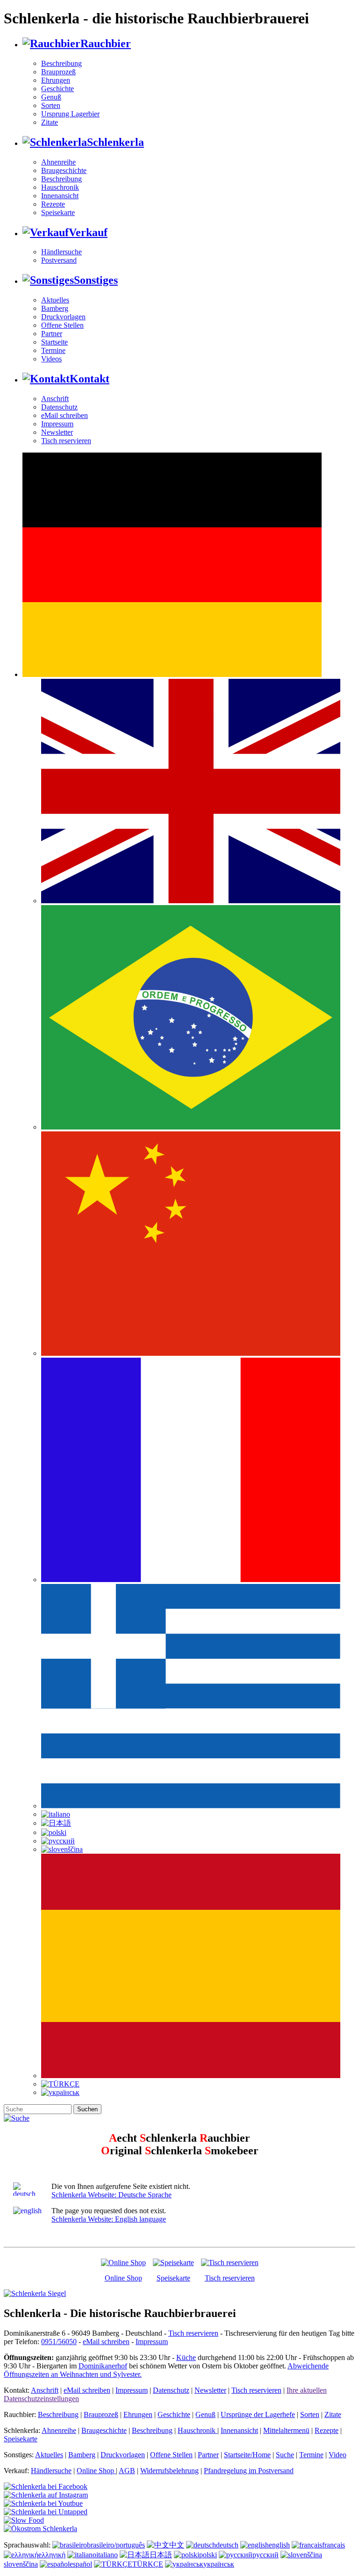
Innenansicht (60, 196)
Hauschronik (60, 187)
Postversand (59, 260)
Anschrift (55, 399)
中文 (177, 2545)
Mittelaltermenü (286, 2430)
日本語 (161, 2555)
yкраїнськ (219, 2564)
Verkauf (88, 232)
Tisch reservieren (66, 441)
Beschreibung (61, 63)
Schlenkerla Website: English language (109, 2219)
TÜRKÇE (148, 2564)
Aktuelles (55, 300)
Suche (285, 2455)
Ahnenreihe (58, 162)
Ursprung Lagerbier (70, 114)
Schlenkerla (115, 142)
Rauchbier (106, 43)
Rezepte (53, 204)
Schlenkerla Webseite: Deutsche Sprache (111, 2195)
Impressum (57, 424)
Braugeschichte (64, 170)
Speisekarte (58, 212)
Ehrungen (56, 80)
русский (266, 2555)
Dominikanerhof (103, 2366)
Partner (52, 334)
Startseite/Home (247, 2455)
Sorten (51, 105)
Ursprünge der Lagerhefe (258, 2414)
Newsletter (57, 432)
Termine (53, 350)
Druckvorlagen (63, 317)
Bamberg (55, 308)
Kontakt (90, 379)
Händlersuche (61, 252)
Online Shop (123, 2278)
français (334, 2545)
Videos (51, 359)
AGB (127, 2471)
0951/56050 (59, 2342)
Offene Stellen (62, 325)
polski (208, 2555)
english (279, 2545)
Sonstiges (96, 280)
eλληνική (52, 2555)
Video (337, 2455)
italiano (107, 2555)
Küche (186, 2357)
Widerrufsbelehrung (169, 2471)
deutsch (227, 2545)
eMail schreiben (65, 415)
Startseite (54, 342)
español (81, 2564)
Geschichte (57, 89)
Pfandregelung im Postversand (249, 2471)
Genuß (51, 97)
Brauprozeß (58, 72)
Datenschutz (59, 407)
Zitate (50, 122)
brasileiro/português (116, 2545)
